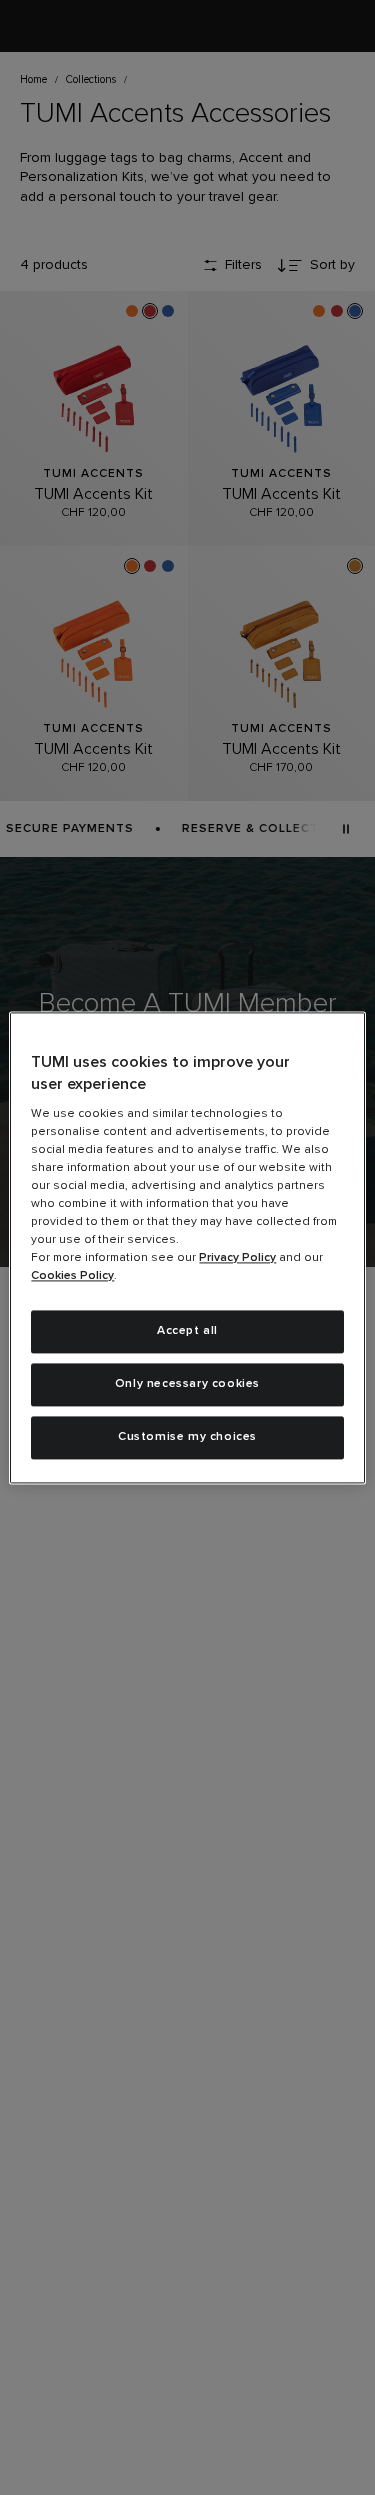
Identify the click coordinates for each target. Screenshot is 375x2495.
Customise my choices (187, 1437)
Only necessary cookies (187, 1384)
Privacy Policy (237, 1259)
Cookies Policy (72, 1277)
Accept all (187, 1332)
